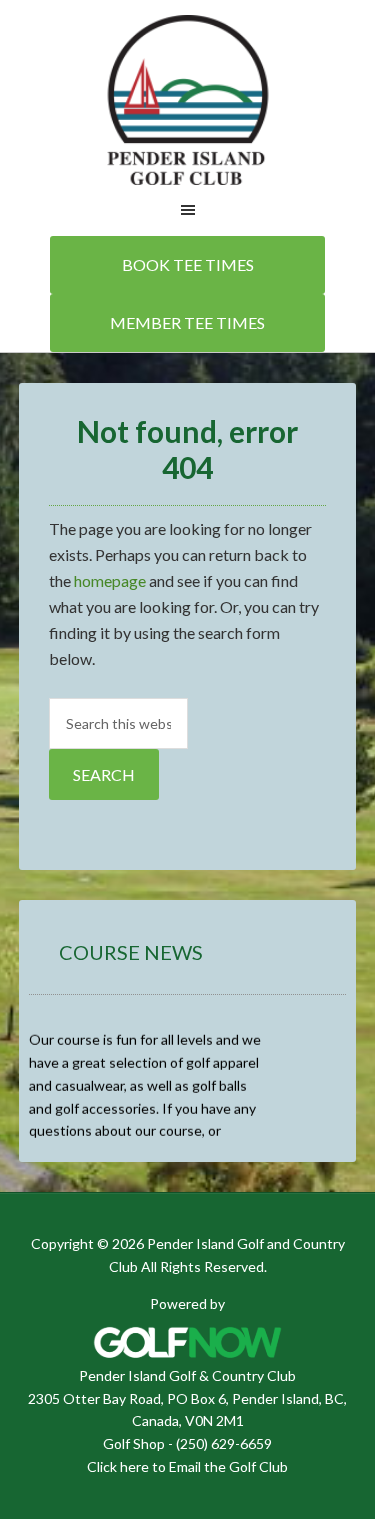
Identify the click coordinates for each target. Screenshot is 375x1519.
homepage (110, 580)
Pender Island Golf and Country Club (187, 100)
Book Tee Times (188, 264)
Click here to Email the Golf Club (187, 1466)
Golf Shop (134, 1443)
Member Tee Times (187, 322)
